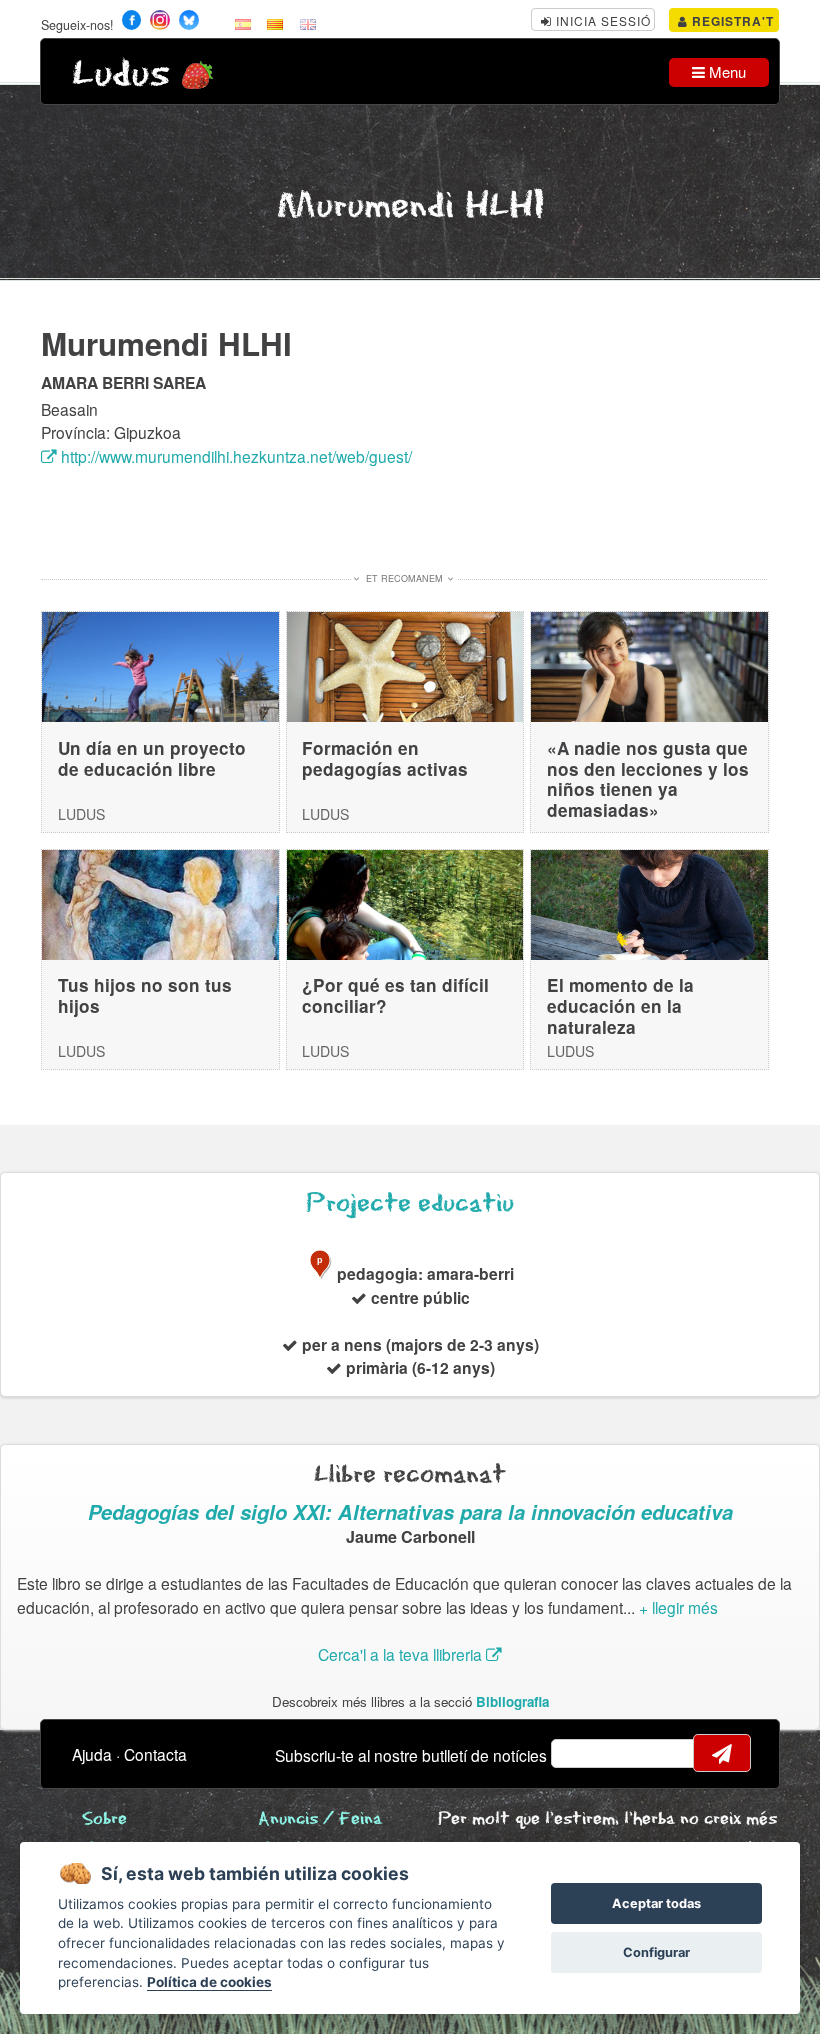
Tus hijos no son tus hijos (145, 995)
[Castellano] (243, 23)
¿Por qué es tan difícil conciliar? (395, 995)
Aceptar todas (656, 1903)
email (579, 1753)
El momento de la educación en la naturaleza (620, 1005)
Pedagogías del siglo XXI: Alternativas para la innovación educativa (410, 1511)
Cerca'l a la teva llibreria (402, 1654)
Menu (725, 71)
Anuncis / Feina (320, 1819)
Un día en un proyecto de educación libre (152, 758)
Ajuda (92, 1754)
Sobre (104, 1819)
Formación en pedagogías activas (385, 758)
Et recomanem (404, 578)
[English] (308, 23)
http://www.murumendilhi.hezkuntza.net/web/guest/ (234, 456)
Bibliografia (512, 1701)
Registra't (731, 21)
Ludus (121, 74)
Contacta (155, 1754)
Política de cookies (209, 1982)
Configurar (656, 1952)
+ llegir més (678, 1607)
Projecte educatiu (410, 1203)
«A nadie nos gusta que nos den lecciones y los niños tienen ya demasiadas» (648, 779)
